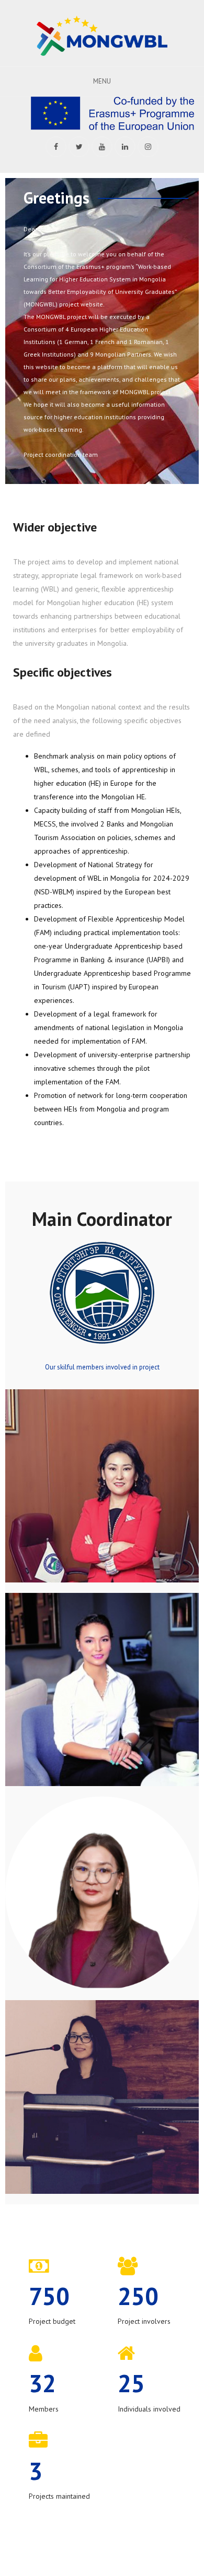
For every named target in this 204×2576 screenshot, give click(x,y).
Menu (102, 81)
